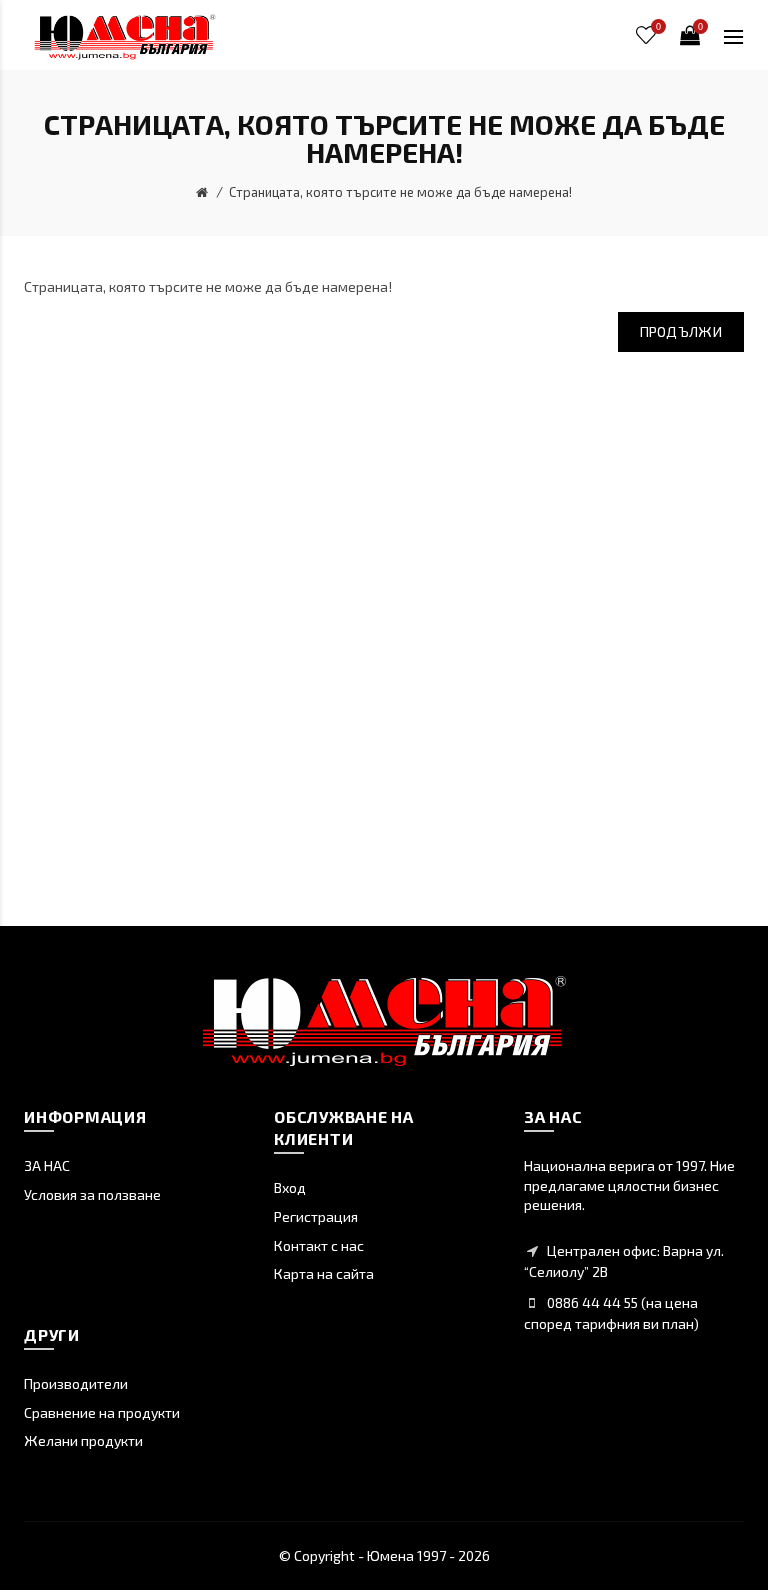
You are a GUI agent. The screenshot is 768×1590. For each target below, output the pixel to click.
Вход (290, 1187)
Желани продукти (83, 1440)
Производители (76, 1383)
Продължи (681, 331)
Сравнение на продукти (102, 1412)
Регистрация (316, 1216)
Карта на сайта (324, 1273)
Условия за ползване (92, 1194)
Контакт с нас (319, 1245)
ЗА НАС (47, 1165)
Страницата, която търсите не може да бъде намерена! (400, 192)
